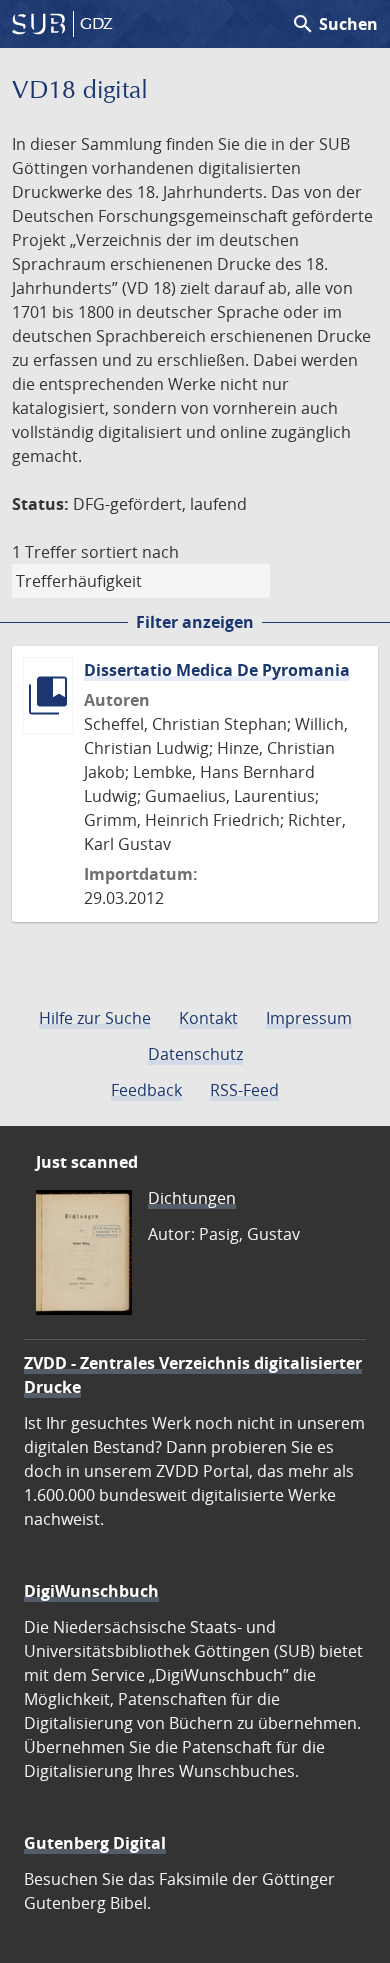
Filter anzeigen (195, 622)
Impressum (309, 1018)
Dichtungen (192, 1198)
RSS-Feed (244, 1090)
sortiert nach (130, 552)
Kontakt (208, 1018)
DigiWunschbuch (91, 1591)
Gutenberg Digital (95, 1843)
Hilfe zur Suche (95, 1018)
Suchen (334, 24)
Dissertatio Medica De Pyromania (217, 670)
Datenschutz (195, 1054)
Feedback (146, 1090)
